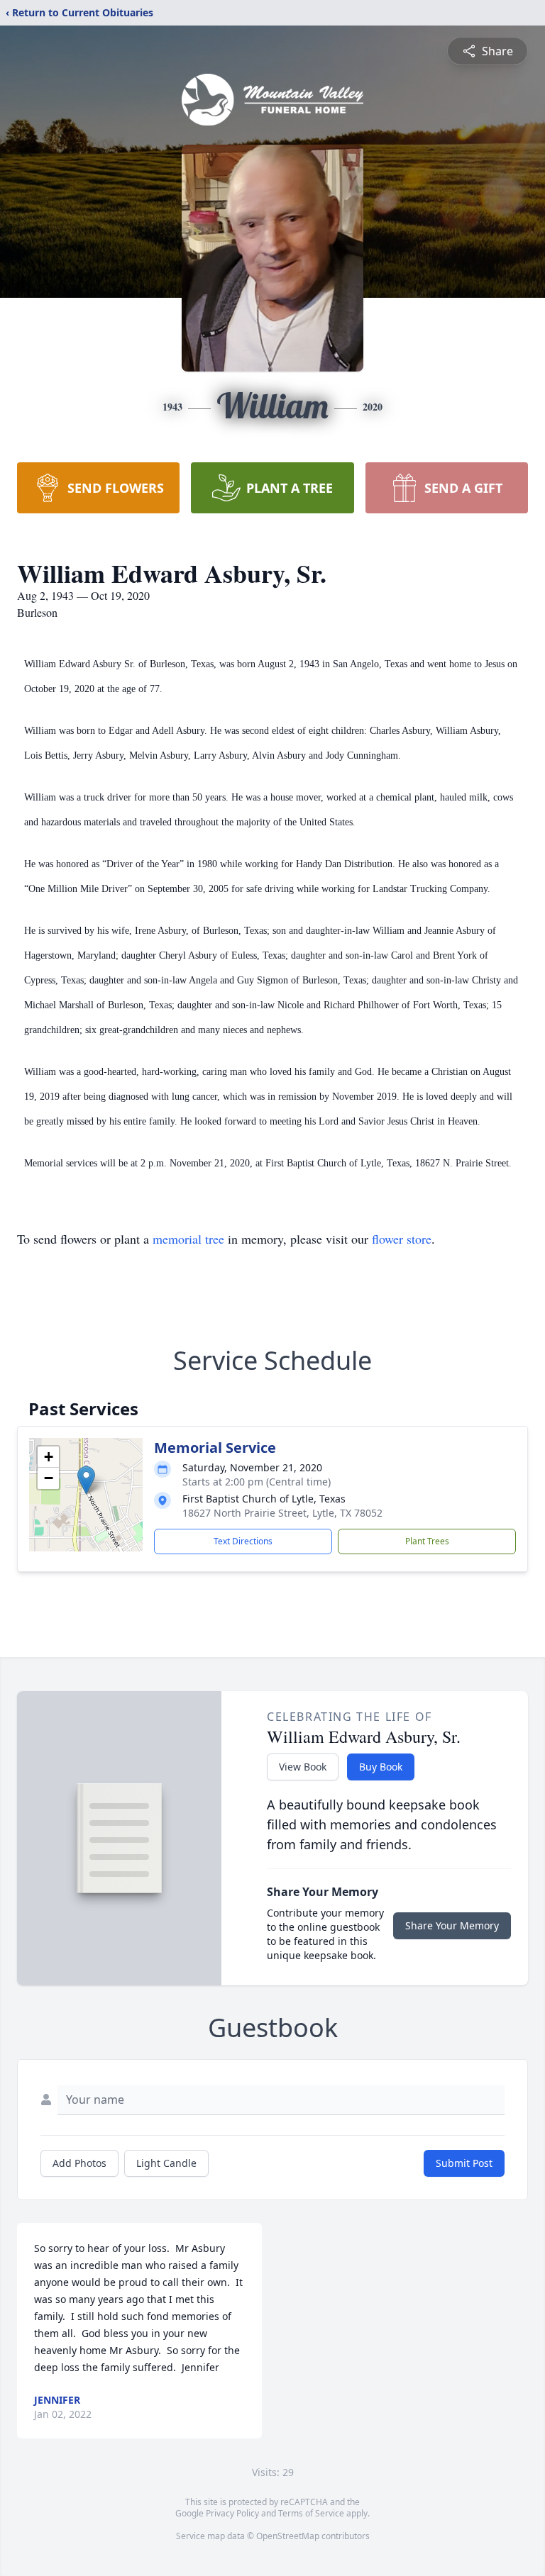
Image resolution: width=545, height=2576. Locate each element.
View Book (303, 1767)
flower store (402, 1239)
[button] (86, 1480)
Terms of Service (311, 2513)
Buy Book (381, 1767)
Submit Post (464, 2163)
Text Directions (243, 1541)
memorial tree (188, 1239)
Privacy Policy (232, 2513)
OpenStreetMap (288, 2536)
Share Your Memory (452, 1925)
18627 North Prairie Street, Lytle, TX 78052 (282, 1513)
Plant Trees (427, 1541)
